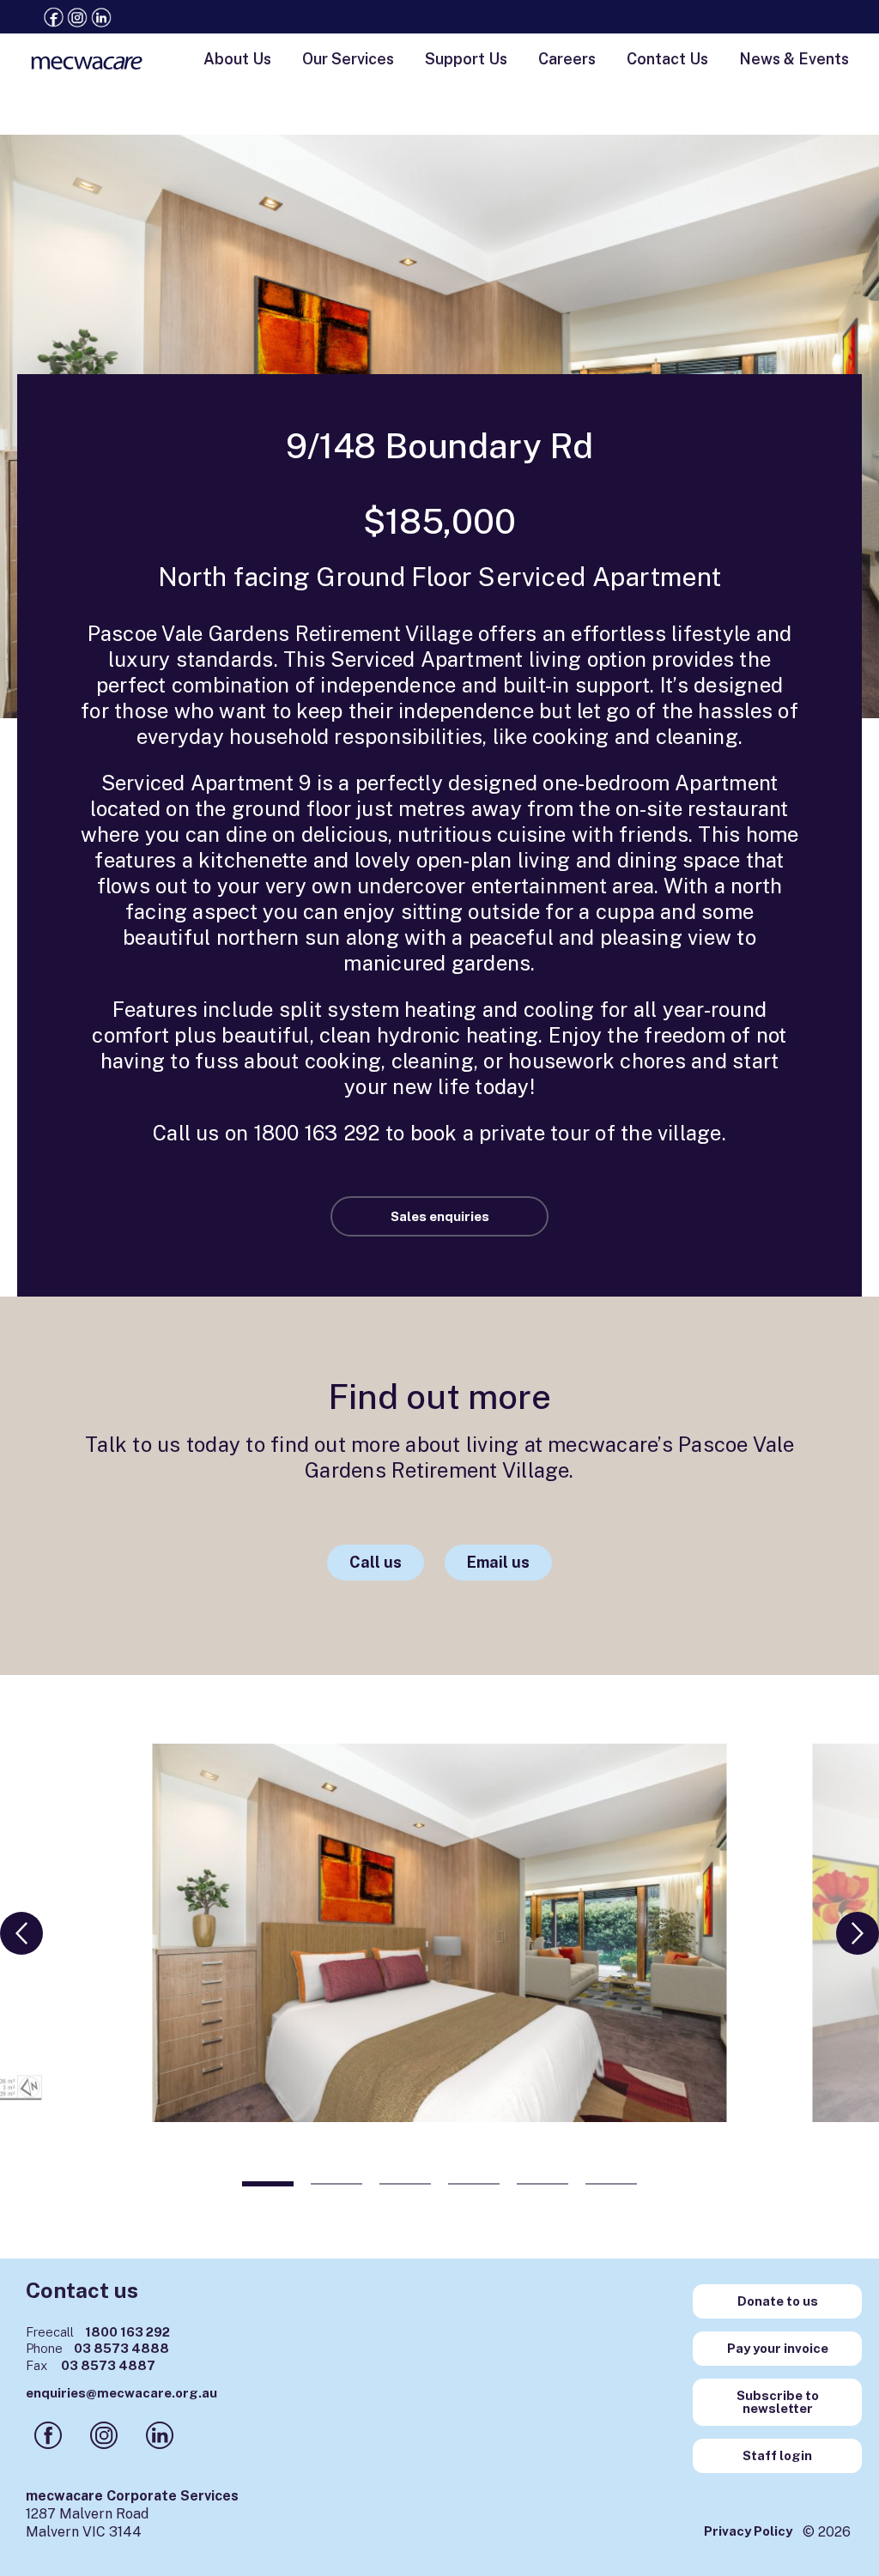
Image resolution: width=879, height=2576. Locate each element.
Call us (376, 1562)
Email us (498, 1562)
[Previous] (21, 1933)
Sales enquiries (440, 1216)
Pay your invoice (778, 2348)
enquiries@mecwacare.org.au (121, 2393)
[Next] (858, 1933)
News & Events (794, 59)
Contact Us (667, 59)
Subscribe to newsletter (778, 2402)
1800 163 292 (98, 2332)
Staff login (777, 2455)
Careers (567, 59)
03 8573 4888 (97, 2348)
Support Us (466, 59)
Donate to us (778, 2301)
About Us (237, 59)
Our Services (348, 59)
